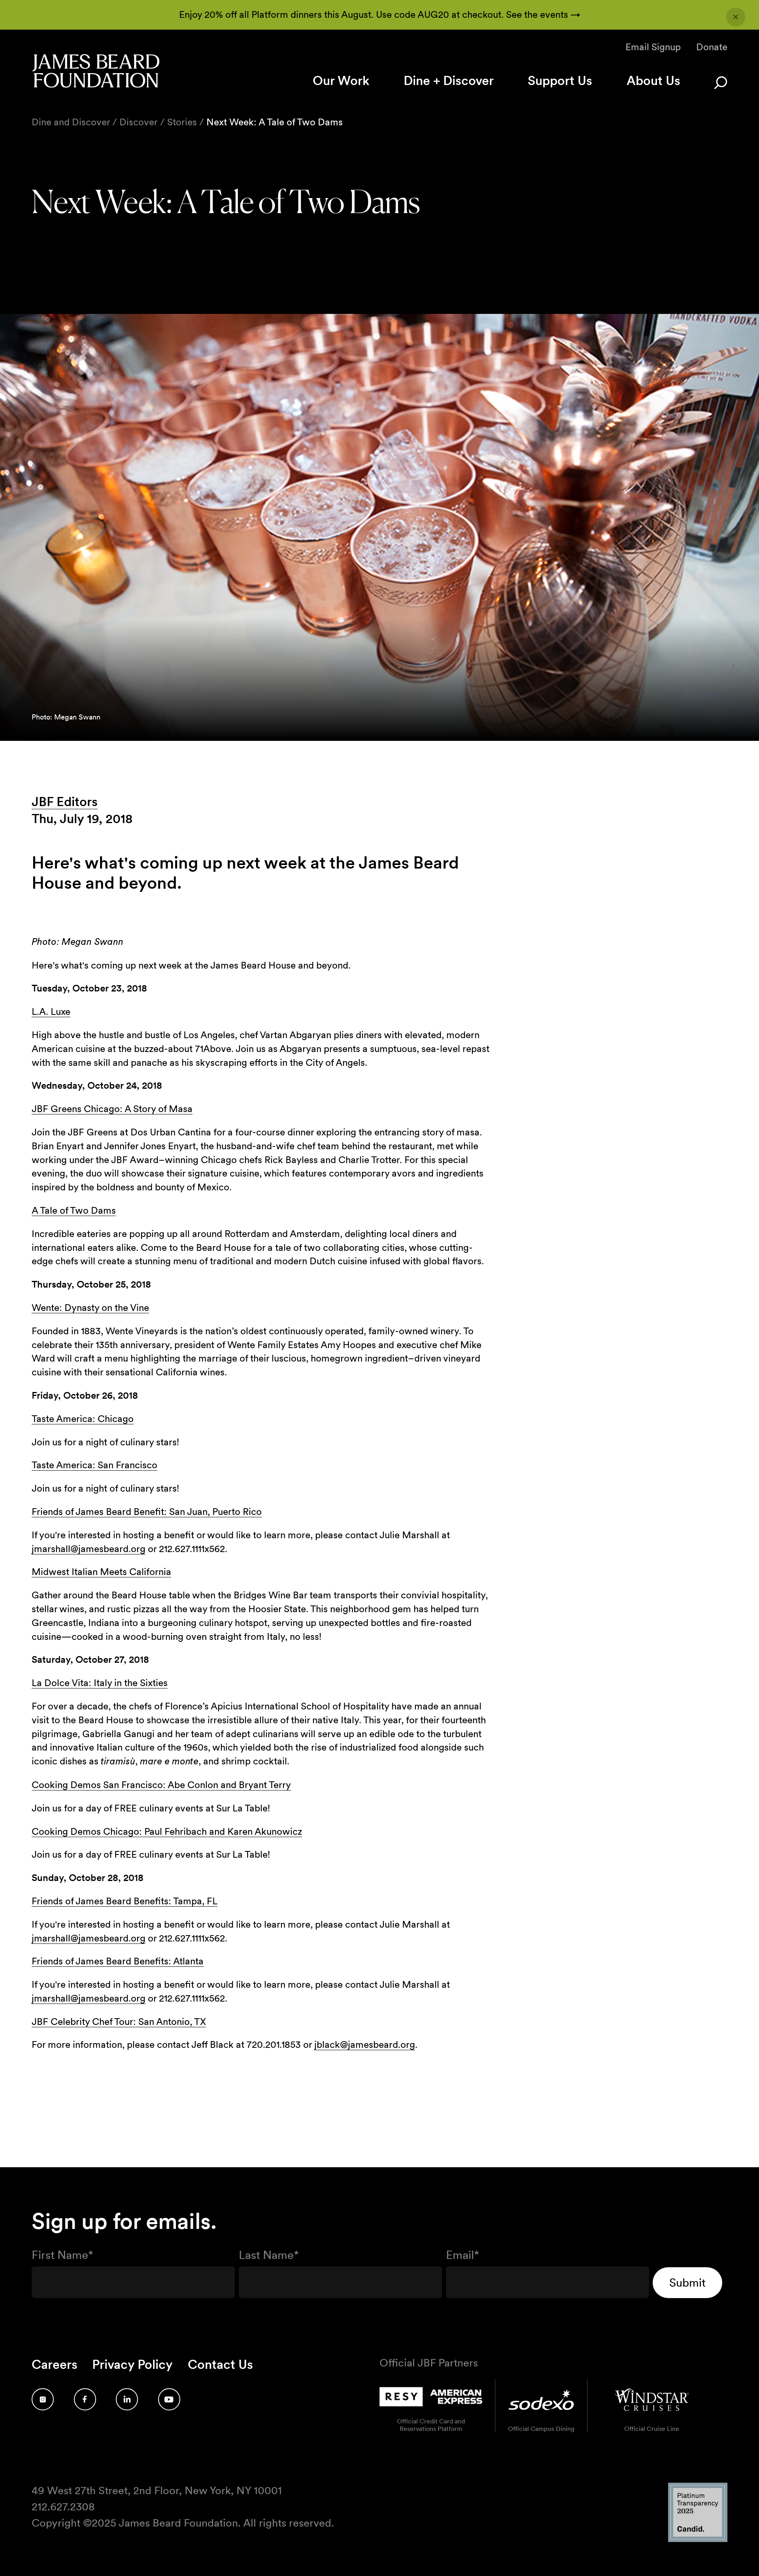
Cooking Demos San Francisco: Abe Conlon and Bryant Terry (161, 1785)
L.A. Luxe (51, 1011)
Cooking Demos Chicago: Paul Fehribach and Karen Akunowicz (167, 1831)
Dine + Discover (449, 80)
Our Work (341, 80)
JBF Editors (65, 802)
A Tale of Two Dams (74, 1210)
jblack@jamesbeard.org (365, 2044)
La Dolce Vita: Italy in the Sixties (100, 1683)
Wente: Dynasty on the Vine (90, 1308)
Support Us (560, 80)
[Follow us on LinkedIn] (127, 2399)
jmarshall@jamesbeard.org (89, 1549)
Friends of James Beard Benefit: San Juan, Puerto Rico (147, 1512)
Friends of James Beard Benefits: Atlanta (118, 1961)
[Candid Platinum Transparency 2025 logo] (698, 2540)
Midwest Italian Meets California (101, 1572)
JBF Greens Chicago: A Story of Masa (112, 1109)
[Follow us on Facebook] (85, 2399)
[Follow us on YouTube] (169, 2399)
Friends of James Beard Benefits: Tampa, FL (125, 1901)
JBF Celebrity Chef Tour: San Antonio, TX (119, 2022)
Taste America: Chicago (83, 1419)
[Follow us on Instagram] (43, 2399)
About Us (653, 80)
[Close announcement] (736, 17)
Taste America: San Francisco (94, 1465)
